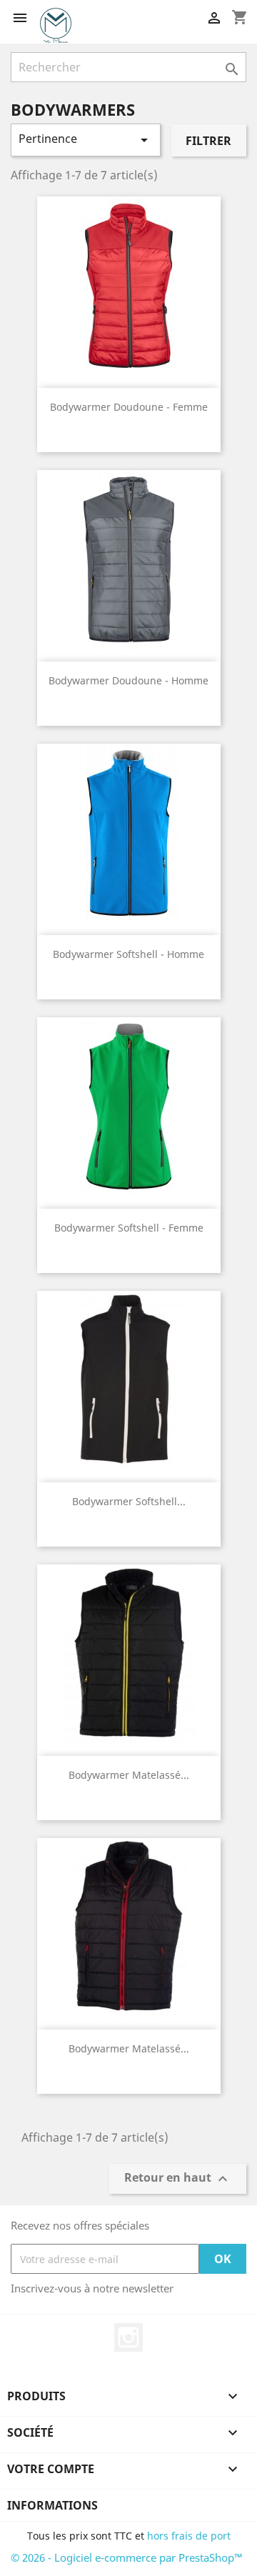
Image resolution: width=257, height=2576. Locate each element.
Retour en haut (178, 2179)
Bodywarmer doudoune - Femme (129, 407)
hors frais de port (189, 2536)
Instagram (128, 2337)
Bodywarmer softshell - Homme (128, 954)
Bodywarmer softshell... (129, 1501)
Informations (52, 2505)
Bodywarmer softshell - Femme (129, 1228)
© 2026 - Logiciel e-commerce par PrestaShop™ (127, 2557)
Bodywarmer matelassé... (129, 1775)
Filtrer (208, 141)
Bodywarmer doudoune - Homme (128, 680)
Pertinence (86, 140)
